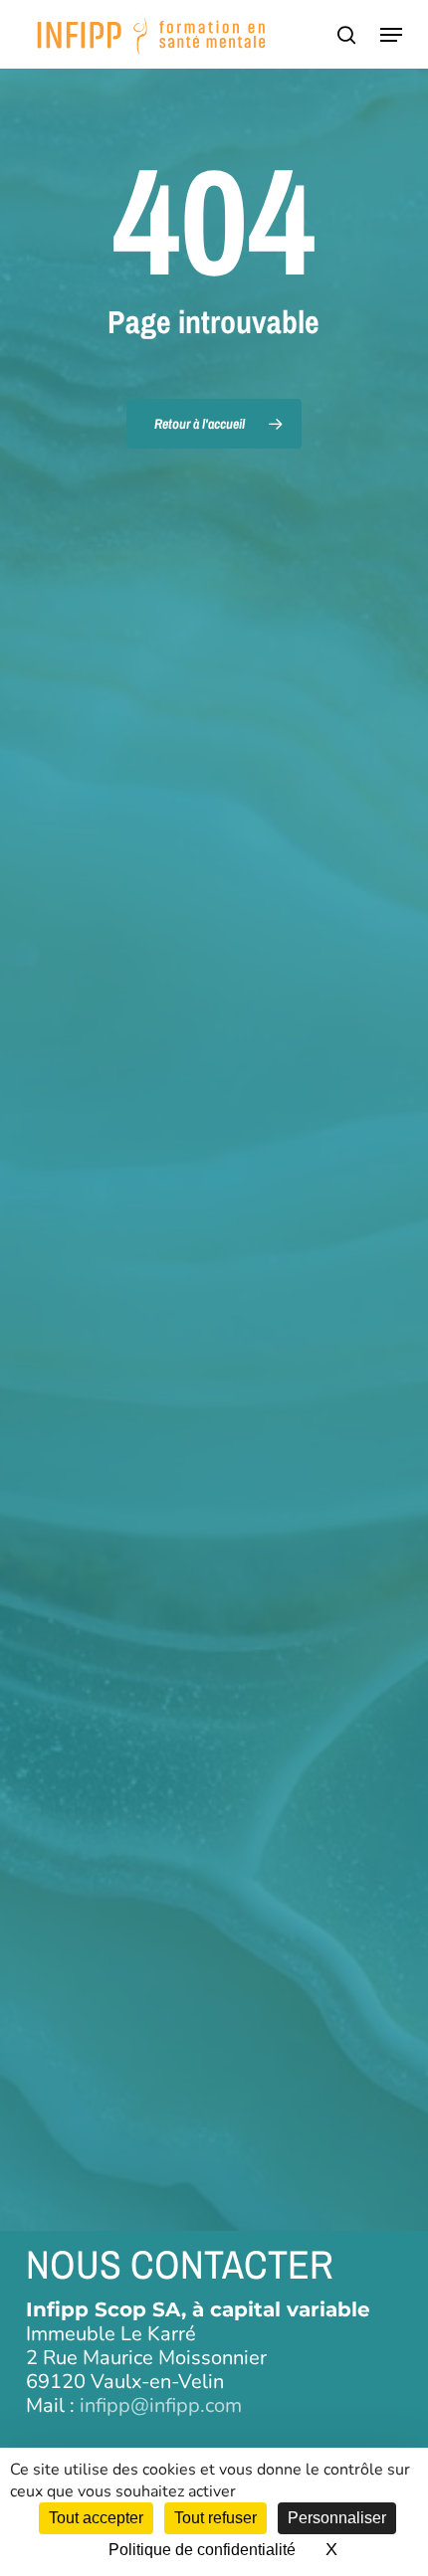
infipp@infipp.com (161, 2405)
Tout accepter (96, 2518)
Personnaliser (337, 2518)
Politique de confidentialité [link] (202, 2550)
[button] (391, 35)
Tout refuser (215, 2518)
